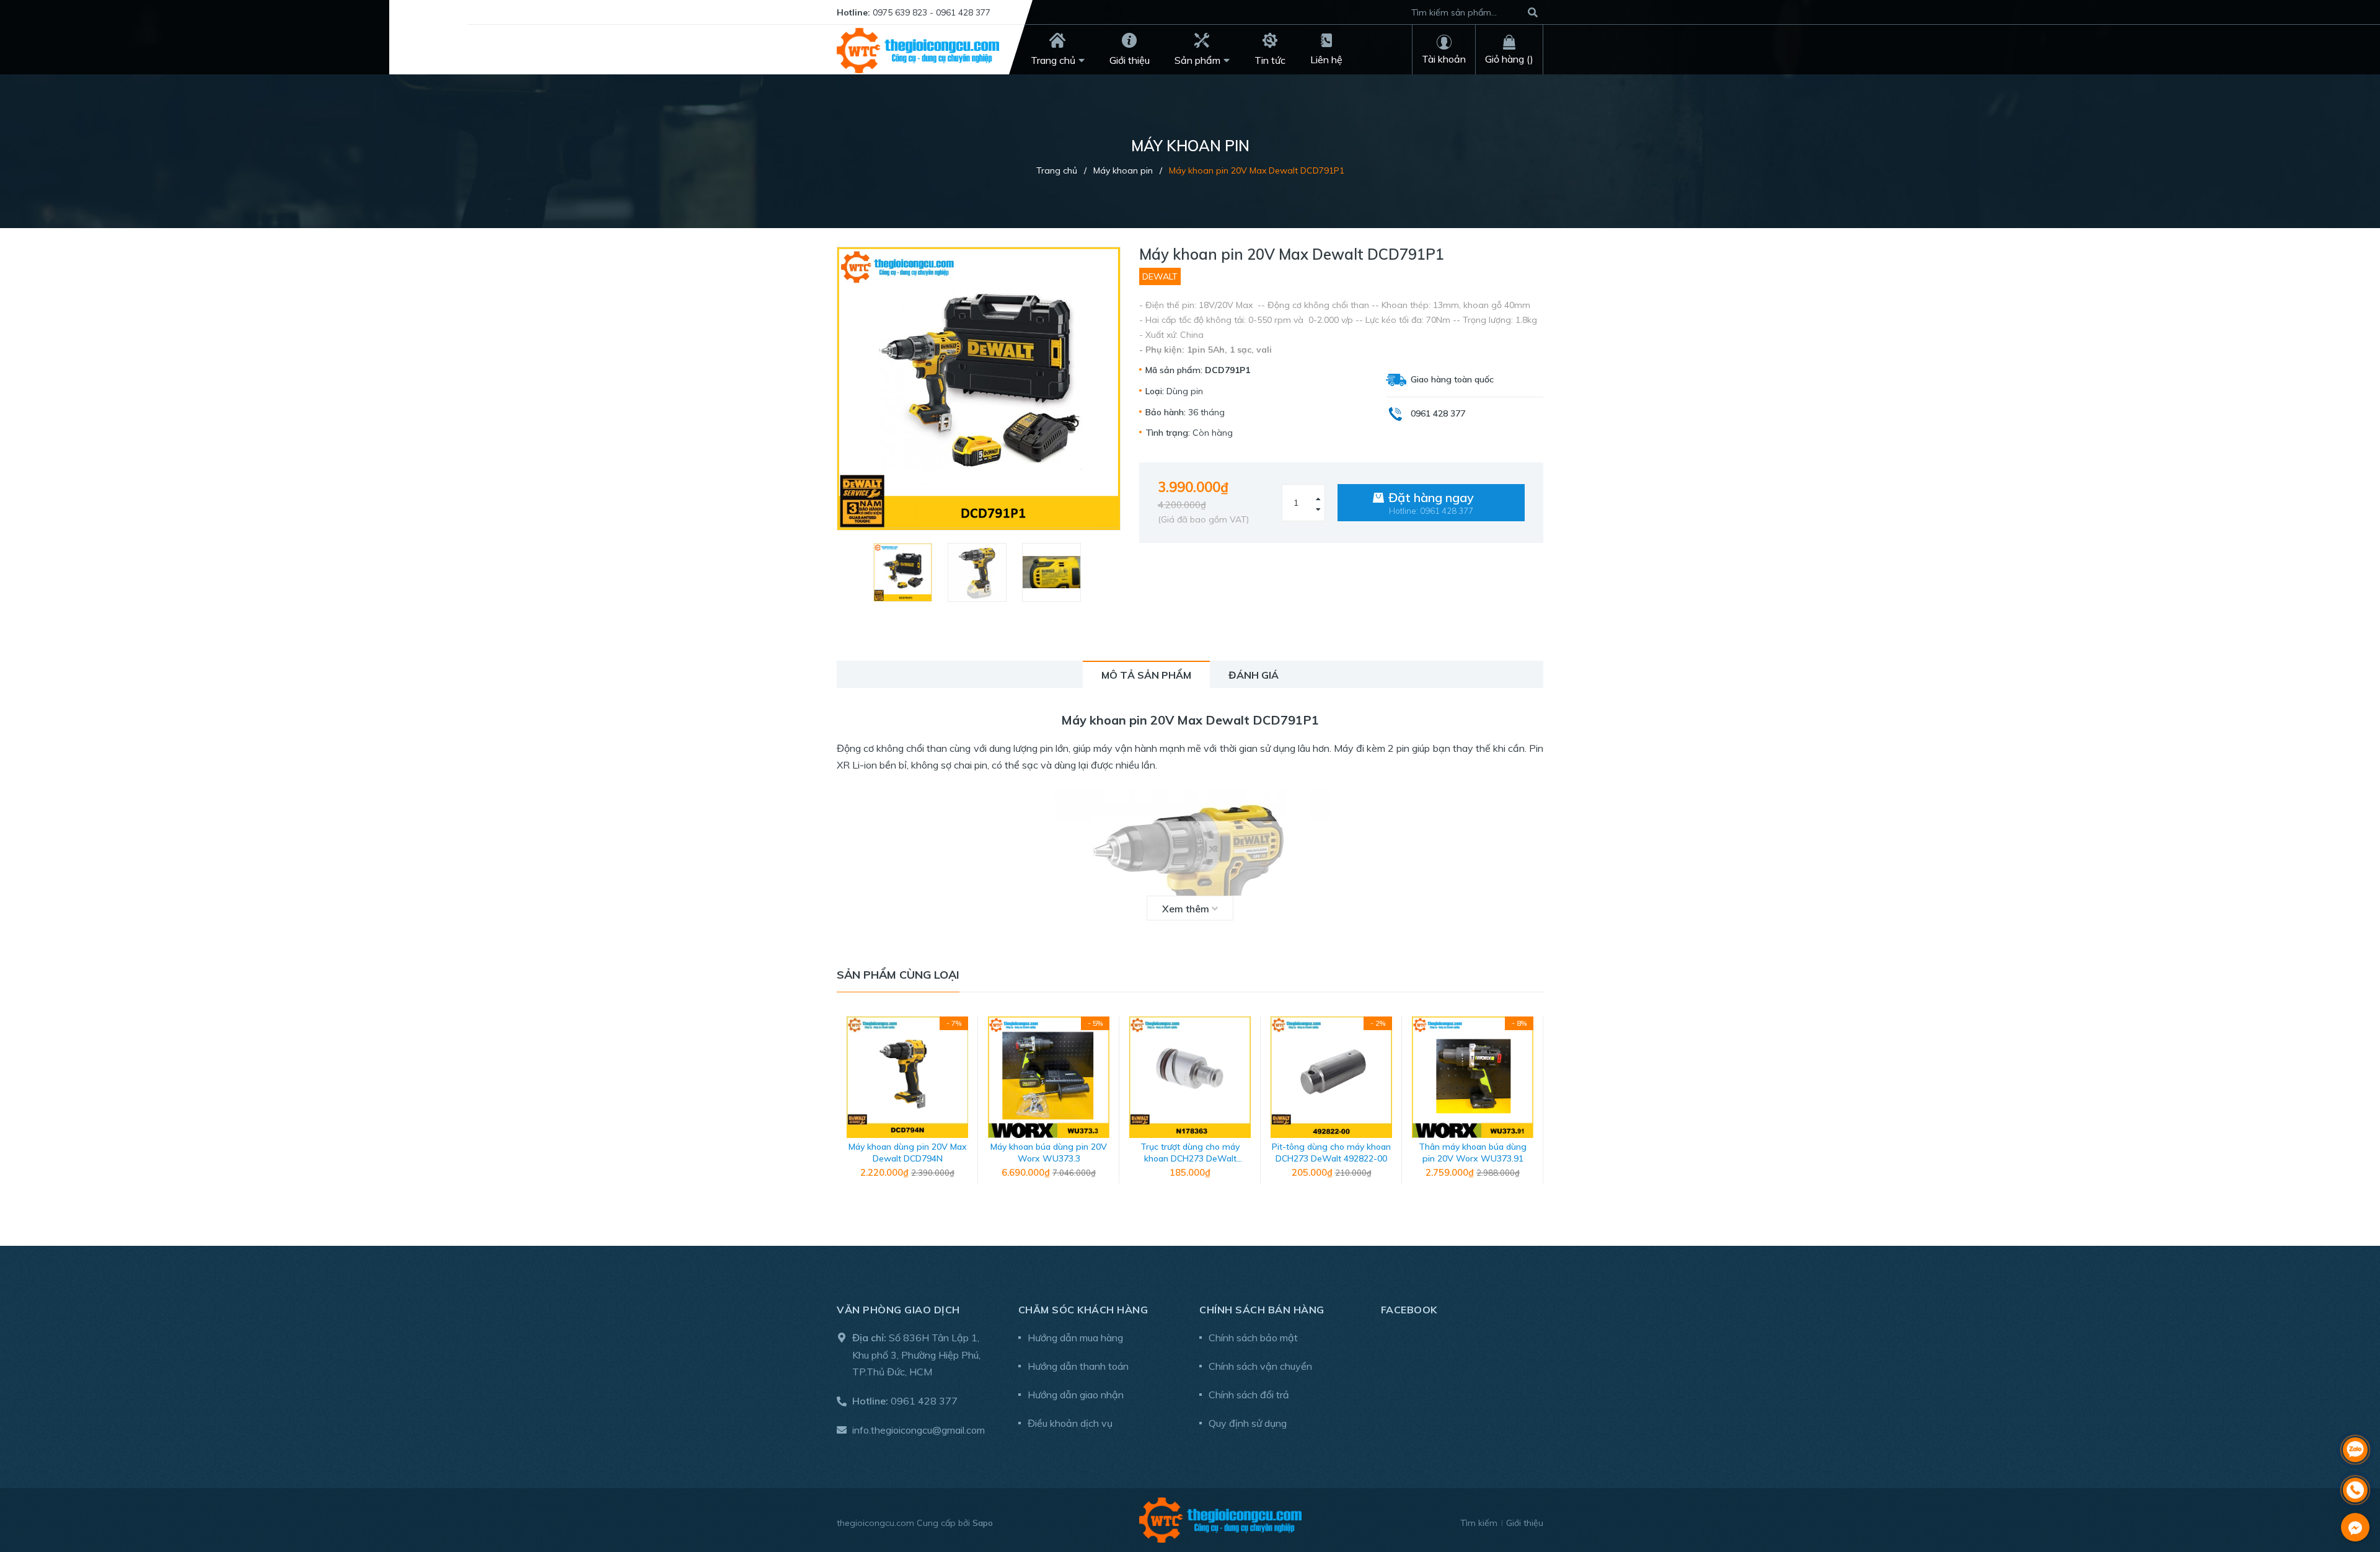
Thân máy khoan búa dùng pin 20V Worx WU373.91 (1473, 1153)
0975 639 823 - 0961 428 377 (932, 12)
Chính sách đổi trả (1249, 1395)
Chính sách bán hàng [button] (1262, 1310)
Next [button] (1534, 1106)
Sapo (983, 1523)
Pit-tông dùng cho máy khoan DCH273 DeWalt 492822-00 (1331, 1153)
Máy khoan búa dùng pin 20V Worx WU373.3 (1049, 1153)
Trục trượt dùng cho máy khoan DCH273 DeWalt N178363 (1190, 1159)
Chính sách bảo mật (1253, 1338)
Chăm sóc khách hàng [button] (1083, 1310)
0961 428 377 (924, 1401)
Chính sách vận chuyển (1260, 1366)
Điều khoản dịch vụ (1070, 1423)
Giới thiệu (1525, 1523)
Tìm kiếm (1479, 1523)
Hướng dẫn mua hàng (1075, 1338)
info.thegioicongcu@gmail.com (919, 1430)
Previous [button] (846, 1106)
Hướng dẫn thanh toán (1078, 1366)
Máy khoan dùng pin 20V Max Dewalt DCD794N (908, 1153)
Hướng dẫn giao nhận (1076, 1395)
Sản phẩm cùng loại (898, 975)
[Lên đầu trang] (2355, 1417)
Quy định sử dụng (1248, 1423)
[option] (904, 572)
